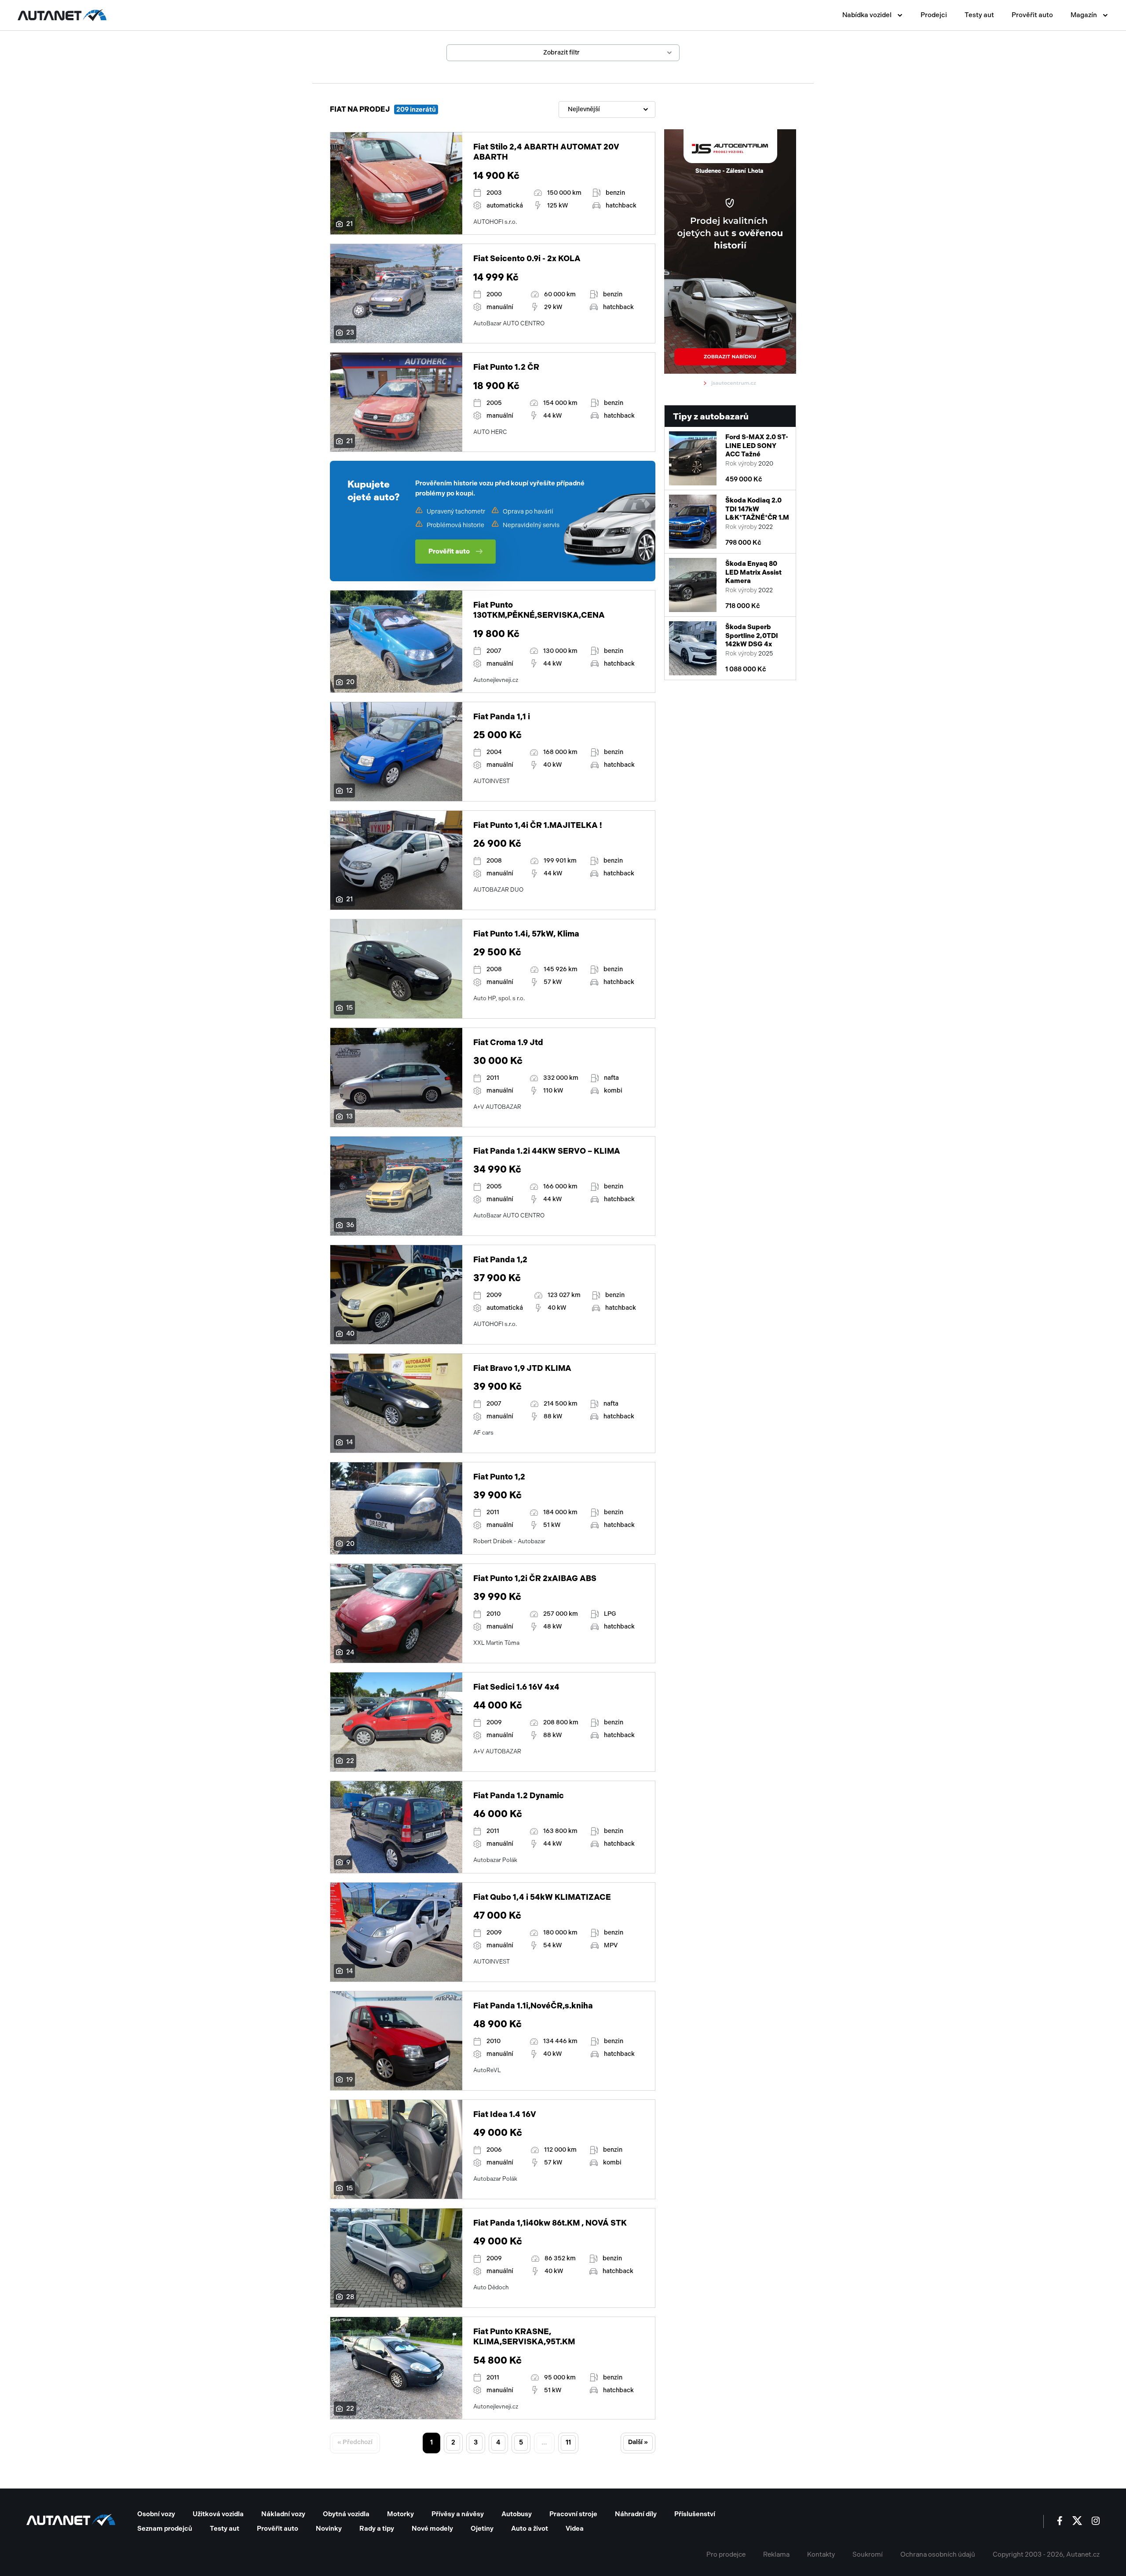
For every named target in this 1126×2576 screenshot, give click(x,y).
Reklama (776, 2554)
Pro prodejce (726, 2554)
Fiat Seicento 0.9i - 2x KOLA (527, 259)
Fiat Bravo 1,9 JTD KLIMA (522, 1368)
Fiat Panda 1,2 (500, 1260)
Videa (575, 2529)
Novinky (329, 2529)
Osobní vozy (156, 2514)
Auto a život (530, 2529)
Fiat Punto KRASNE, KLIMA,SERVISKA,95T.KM (524, 2337)
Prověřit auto (1032, 15)
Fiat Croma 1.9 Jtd (508, 1042)
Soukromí (868, 2554)
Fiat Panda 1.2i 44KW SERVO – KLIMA (547, 1151)
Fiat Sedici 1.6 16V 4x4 (516, 1687)
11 (568, 2442)
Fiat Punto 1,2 (499, 1477)
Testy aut (979, 15)
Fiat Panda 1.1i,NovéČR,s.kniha (533, 2006)
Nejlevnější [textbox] (584, 109)
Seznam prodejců (165, 2529)
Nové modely (432, 2529)
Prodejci (934, 15)
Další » (638, 2442)
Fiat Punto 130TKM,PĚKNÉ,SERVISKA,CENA (539, 610)
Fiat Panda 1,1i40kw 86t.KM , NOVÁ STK (550, 2223)
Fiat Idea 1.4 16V (505, 2114)
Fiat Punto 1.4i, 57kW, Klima (526, 934)
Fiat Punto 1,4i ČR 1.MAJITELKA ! (538, 825)
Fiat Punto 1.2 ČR (506, 367)
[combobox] (607, 109)
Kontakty (821, 2554)
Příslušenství (695, 2514)
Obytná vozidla (346, 2514)
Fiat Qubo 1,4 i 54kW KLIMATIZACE (542, 1897)
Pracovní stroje (573, 2514)
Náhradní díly (636, 2514)
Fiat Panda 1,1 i (502, 717)
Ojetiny (482, 2529)
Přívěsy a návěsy (458, 2514)
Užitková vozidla (218, 2514)
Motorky (400, 2514)
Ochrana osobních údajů (938, 2554)
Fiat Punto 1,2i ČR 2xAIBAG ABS (535, 1578)
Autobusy (517, 2514)
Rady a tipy (377, 2529)
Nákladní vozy (283, 2514)
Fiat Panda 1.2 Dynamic (519, 1796)
